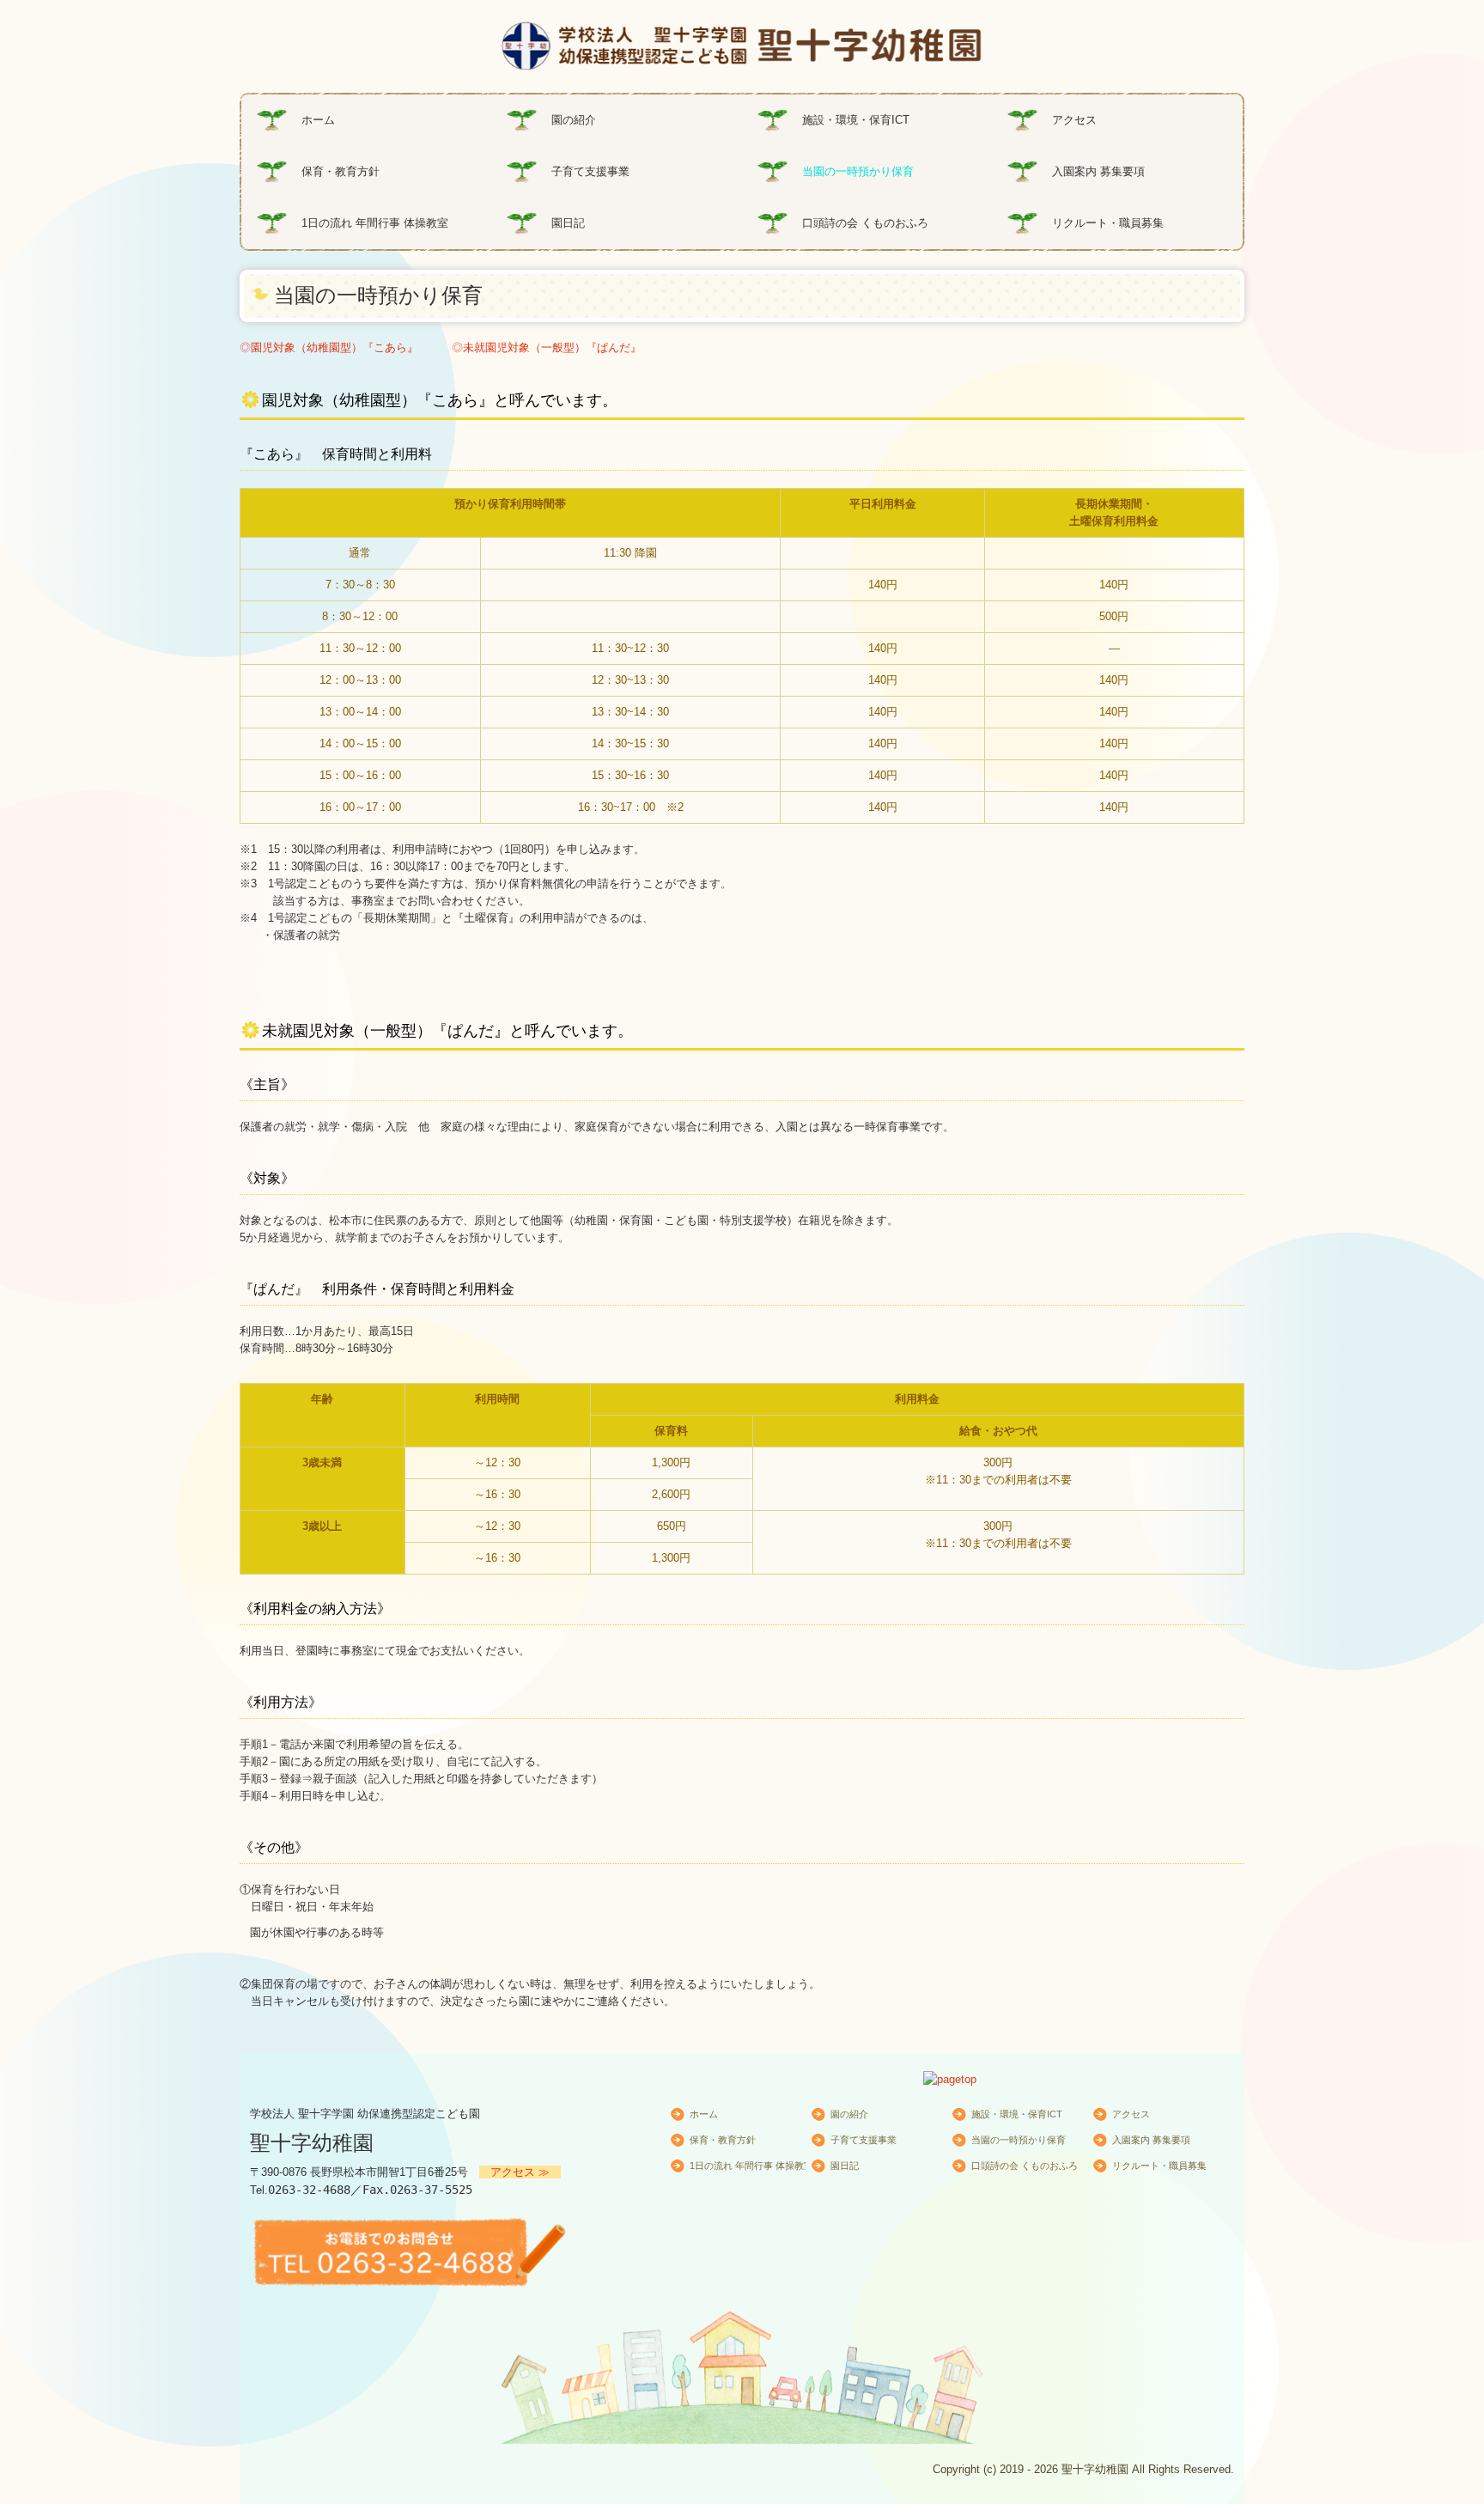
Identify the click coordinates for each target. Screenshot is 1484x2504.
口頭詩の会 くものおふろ (865, 223)
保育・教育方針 (341, 171)
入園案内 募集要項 (1098, 171)
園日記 (568, 223)
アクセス (1074, 120)
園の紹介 (574, 120)
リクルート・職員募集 (1108, 223)
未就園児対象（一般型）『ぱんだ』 (552, 347)
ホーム (318, 120)
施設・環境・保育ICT (856, 120)
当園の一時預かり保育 (858, 171)
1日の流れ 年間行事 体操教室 (375, 223)
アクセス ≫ (520, 2172)
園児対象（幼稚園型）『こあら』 (335, 347)
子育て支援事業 (590, 171)
